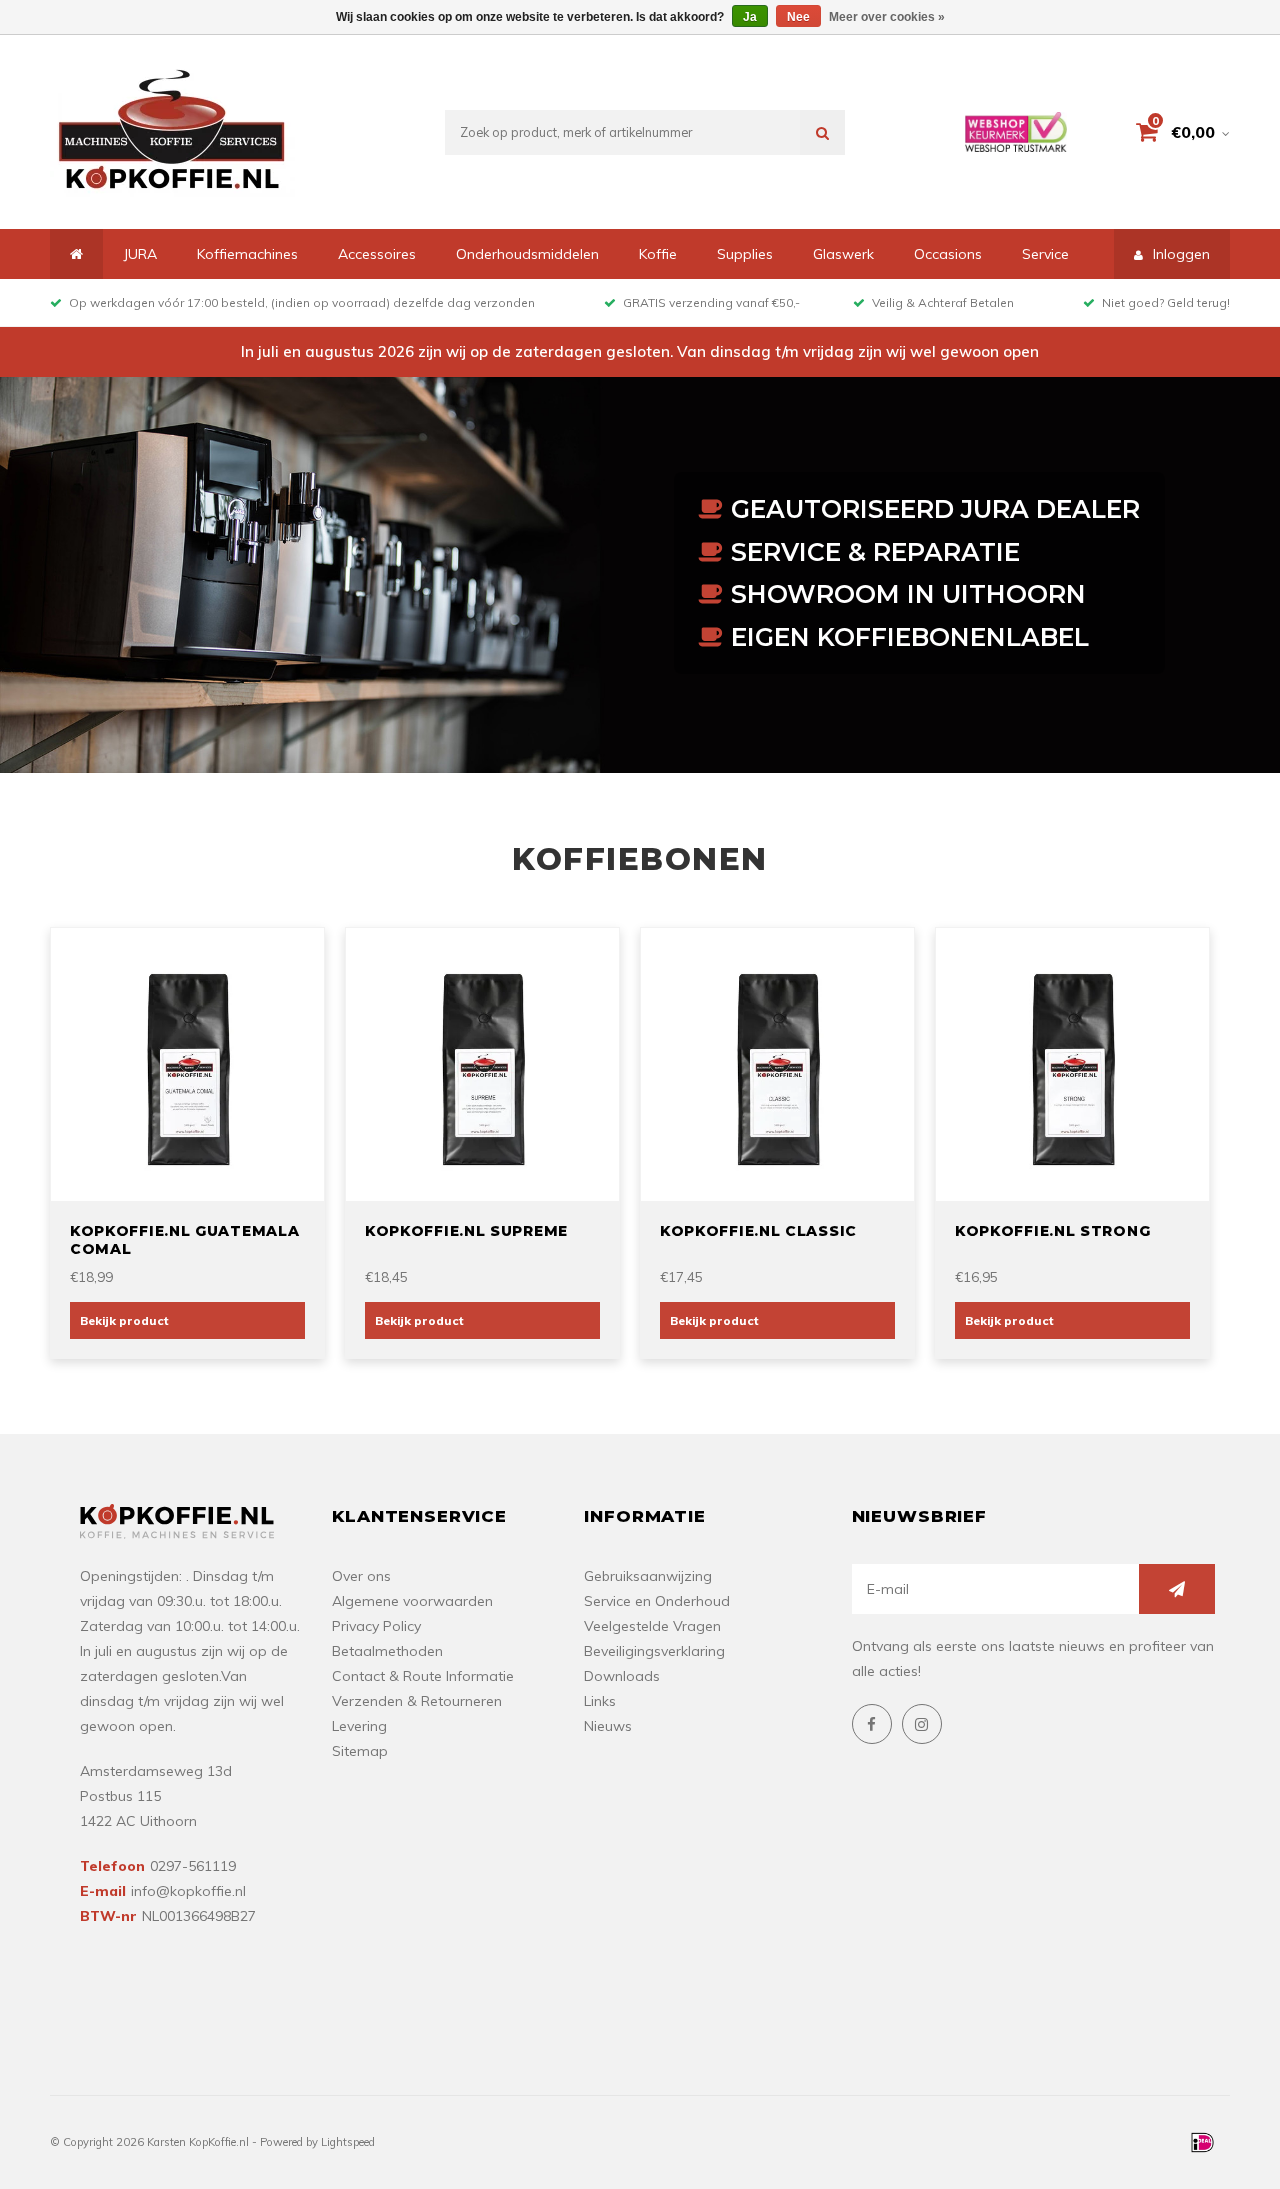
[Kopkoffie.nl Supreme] (483, 1063)
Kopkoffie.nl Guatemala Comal (184, 1240)
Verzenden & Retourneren (417, 1701)
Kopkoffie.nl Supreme (466, 1231)
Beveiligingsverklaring (654, 1651)
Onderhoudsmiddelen (527, 254)
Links (600, 1701)
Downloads (622, 1676)
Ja (750, 17)
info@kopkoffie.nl (188, 1891)
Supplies (745, 254)
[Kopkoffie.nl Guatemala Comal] (188, 1063)
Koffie (658, 254)
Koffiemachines (247, 254)
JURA (140, 254)
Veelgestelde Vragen (652, 1626)
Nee (798, 17)
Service (1045, 254)
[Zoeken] (822, 132)
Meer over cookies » (887, 17)
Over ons (361, 1576)
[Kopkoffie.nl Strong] (1073, 1063)
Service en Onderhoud (657, 1601)
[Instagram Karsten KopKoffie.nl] (922, 1724)
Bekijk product (124, 1320)
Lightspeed (348, 2142)
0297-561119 (193, 1866)
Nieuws (608, 1726)
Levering (359, 1726)
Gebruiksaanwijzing (648, 1576)
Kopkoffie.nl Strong (1052, 1231)
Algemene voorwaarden (412, 1601)
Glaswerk (843, 254)
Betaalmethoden (387, 1651)
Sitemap (360, 1751)
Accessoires (377, 254)
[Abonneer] (1177, 1589)
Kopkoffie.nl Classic (758, 1231)
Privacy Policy (376, 1626)
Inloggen (1181, 254)
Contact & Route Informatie (423, 1676)
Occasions (948, 254)
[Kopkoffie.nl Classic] (778, 1063)
